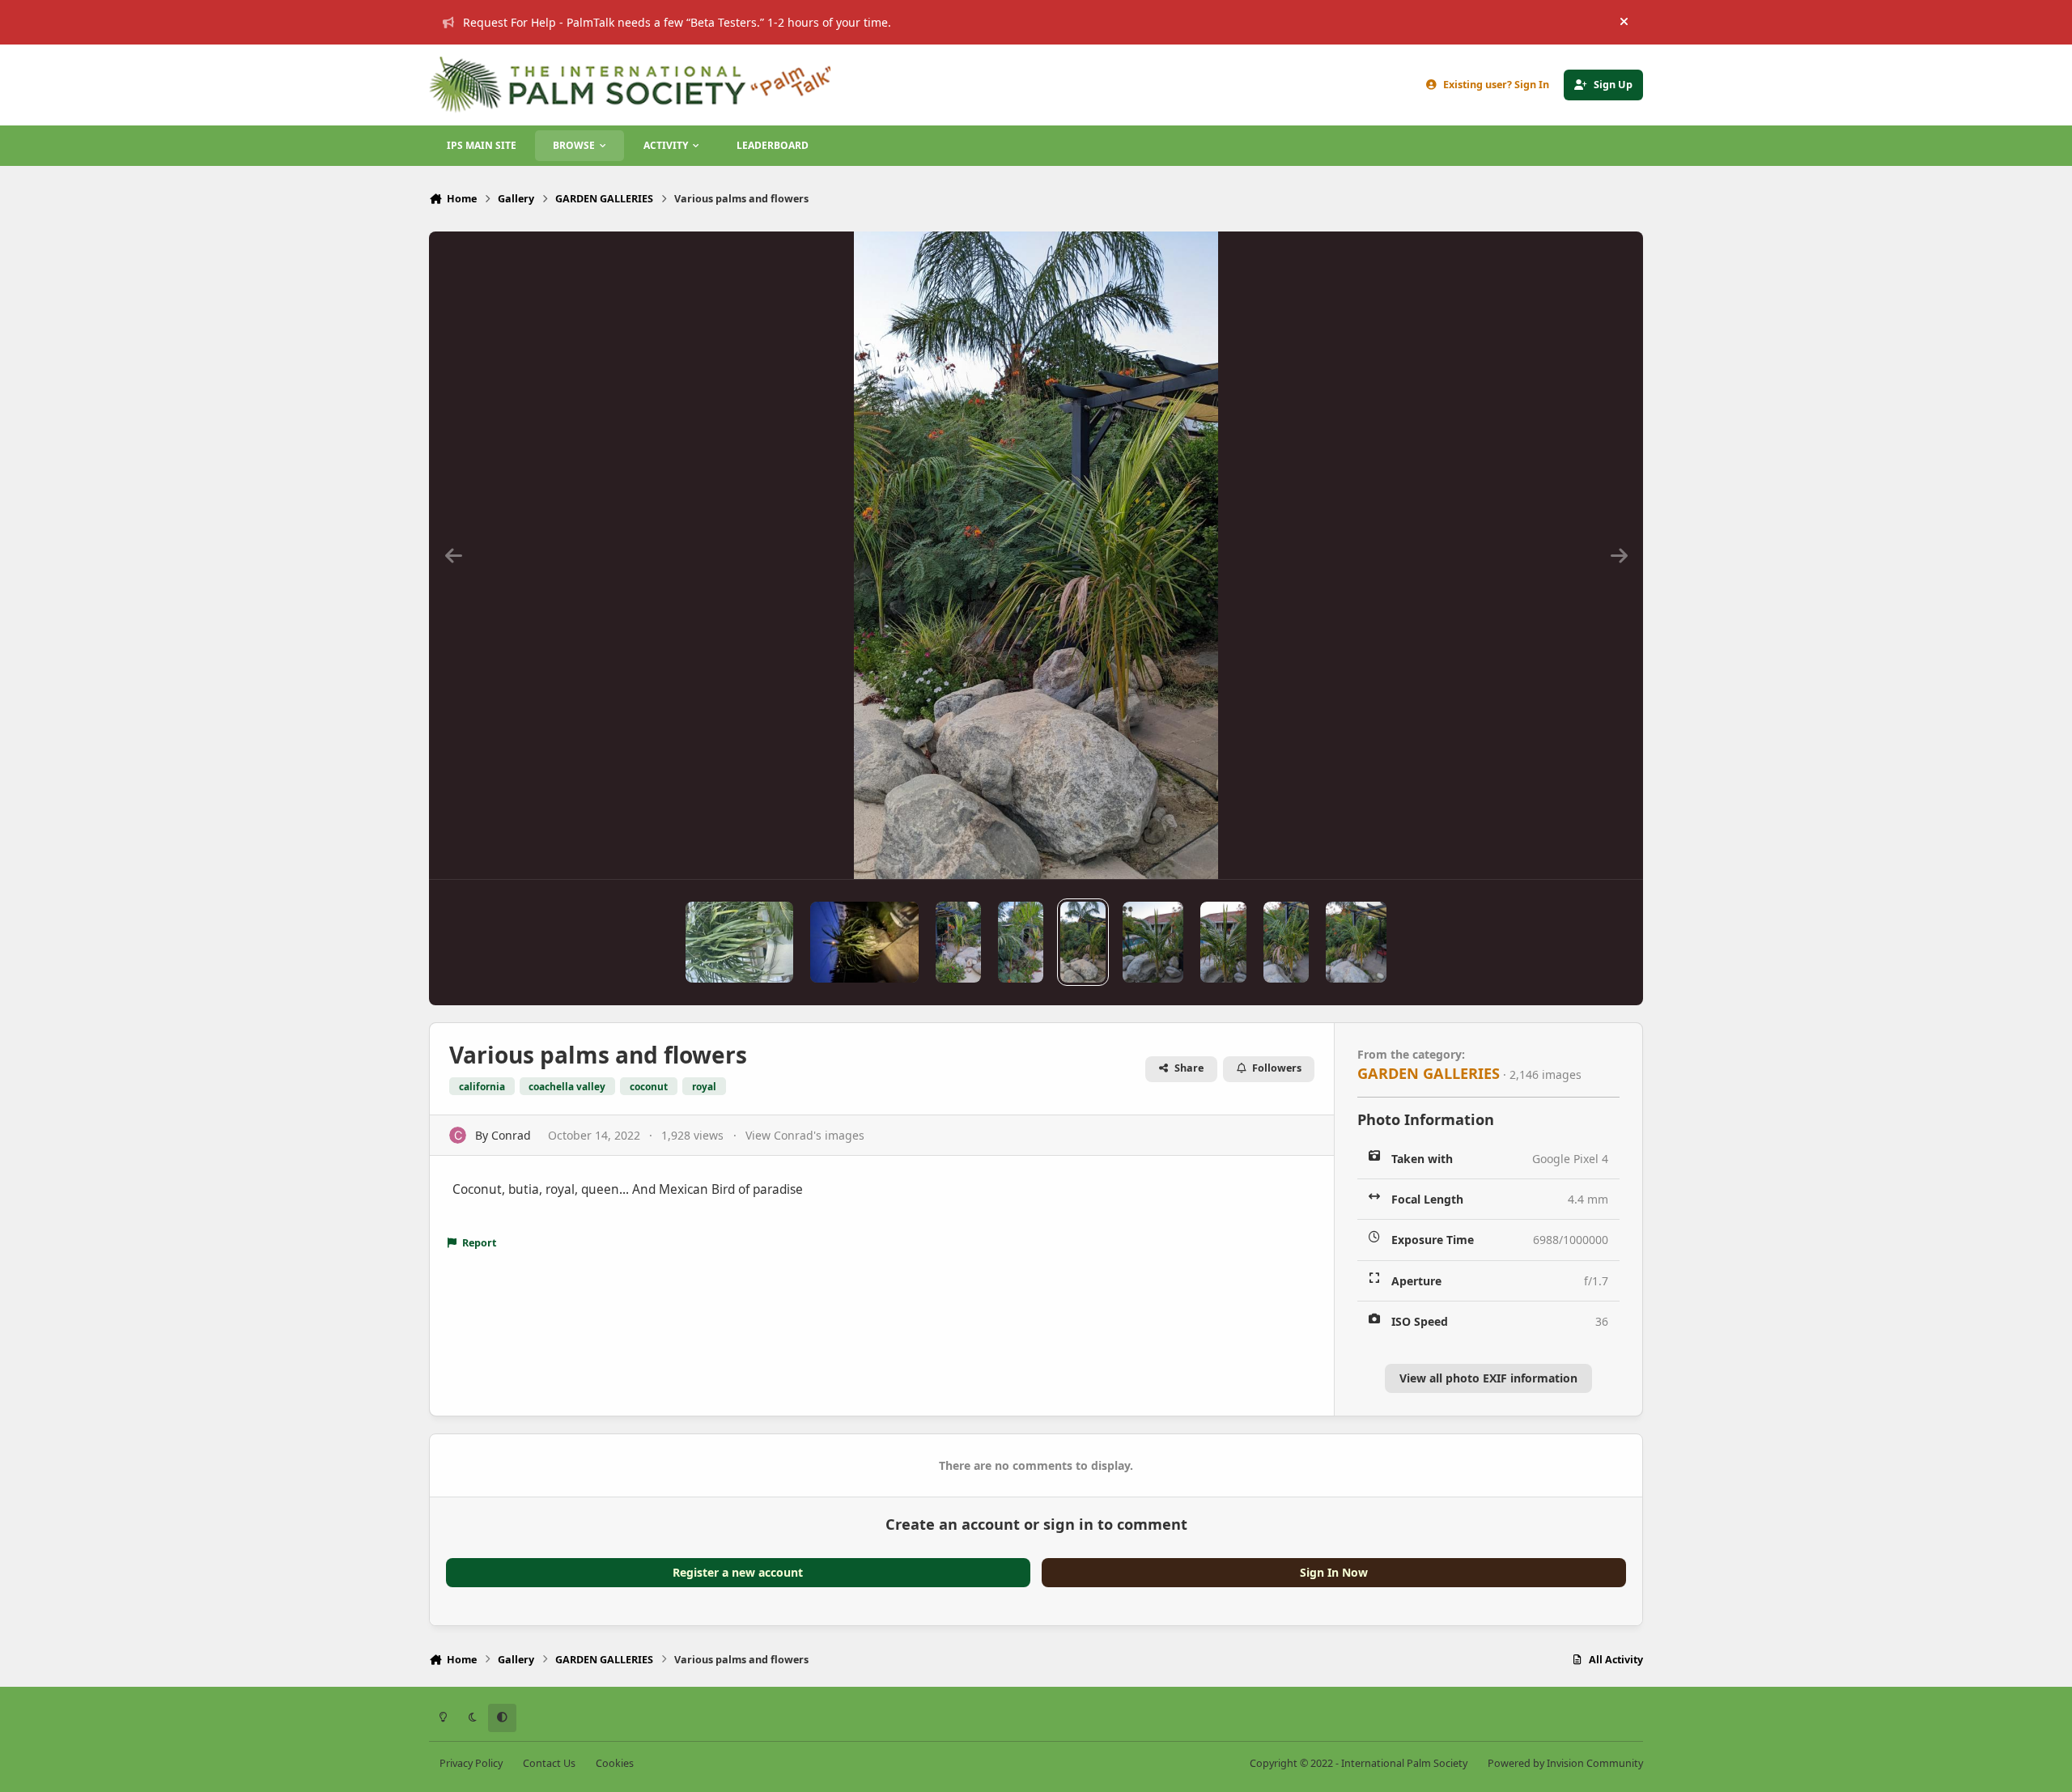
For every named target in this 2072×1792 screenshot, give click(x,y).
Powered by (1565, 1763)
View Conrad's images (805, 1135)
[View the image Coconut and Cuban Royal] (1021, 942)
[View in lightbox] (1036, 555)
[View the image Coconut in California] (958, 942)
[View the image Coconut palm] (1356, 942)
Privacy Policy (471, 1763)
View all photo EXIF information (1488, 1378)
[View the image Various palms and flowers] (1083, 942)
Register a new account (738, 1572)
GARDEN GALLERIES (1429, 1073)
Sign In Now (1334, 1572)
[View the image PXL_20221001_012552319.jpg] (1223, 942)
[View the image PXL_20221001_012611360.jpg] (1286, 942)
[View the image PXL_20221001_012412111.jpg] (1153, 942)
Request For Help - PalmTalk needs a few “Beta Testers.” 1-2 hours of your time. (677, 22)
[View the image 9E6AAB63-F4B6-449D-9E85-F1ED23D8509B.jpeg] (739, 942)
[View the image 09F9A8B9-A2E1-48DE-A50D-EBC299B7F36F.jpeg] (864, 942)
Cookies (615, 1763)
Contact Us (549, 1763)
